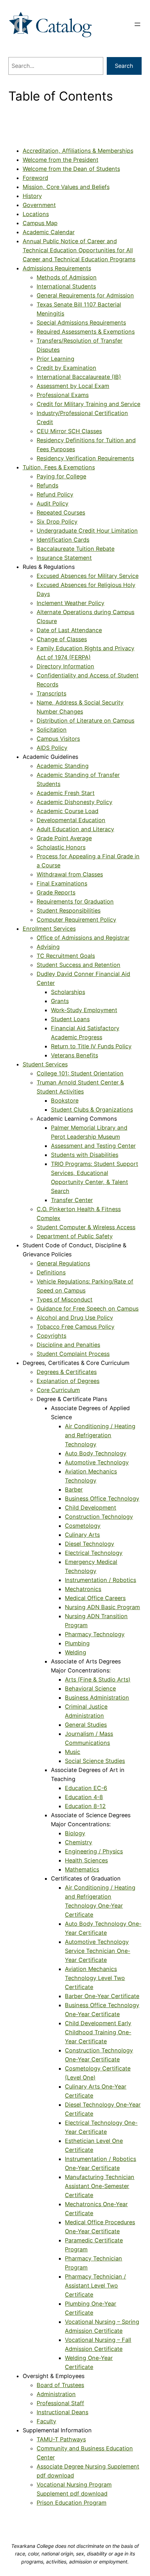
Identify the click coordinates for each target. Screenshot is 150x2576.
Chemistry (78, 1842)
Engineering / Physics (94, 1851)
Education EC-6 (86, 1788)
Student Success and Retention (78, 965)
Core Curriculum (58, 1390)
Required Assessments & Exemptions (86, 332)
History (32, 196)
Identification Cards (63, 540)
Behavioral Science (90, 1688)
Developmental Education (71, 820)
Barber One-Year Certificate (102, 1996)
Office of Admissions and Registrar (83, 938)
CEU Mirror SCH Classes (69, 431)
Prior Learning (55, 359)
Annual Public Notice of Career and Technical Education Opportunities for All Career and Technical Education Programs (79, 250)
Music (73, 1752)
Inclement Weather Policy (70, 603)
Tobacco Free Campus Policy (76, 1327)
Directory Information (65, 666)
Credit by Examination (66, 368)
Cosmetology (83, 1526)
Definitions (51, 1272)
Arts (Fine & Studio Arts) (98, 1679)
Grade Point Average (64, 838)
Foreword (35, 178)
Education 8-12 (85, 1806)
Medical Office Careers (95, 1598)
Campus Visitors (58, 739)
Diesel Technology (89, 1544)
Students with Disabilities (85, 1155)
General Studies (86, 1725)
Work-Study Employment (84, 1010)
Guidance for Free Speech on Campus (88, 1309)
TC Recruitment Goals (66, 956)
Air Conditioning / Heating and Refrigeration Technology (100, 1435)
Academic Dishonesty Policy (74, 802)
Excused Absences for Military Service (88, 576)
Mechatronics (83, 1589)
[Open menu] (137, 24)
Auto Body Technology (96, 1453)
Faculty (46, 2421)
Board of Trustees (60, 2385)
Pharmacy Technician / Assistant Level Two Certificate (95, 2285)
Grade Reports (56, 892)
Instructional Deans (62, 2412)
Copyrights (51, 1336)
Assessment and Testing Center (93, 1146)
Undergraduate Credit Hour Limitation (87, 531)
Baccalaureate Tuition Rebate (76, 549)
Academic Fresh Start (66, 793)
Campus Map (40, 223)
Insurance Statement (64, 558)
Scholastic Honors (61, 847)
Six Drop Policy (57, 522)
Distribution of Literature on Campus (85, 721)
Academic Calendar (49, 232)
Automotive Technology (97, 1462)
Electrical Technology (94, 1553)
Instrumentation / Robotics (100, 1580)
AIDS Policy (52, 748)
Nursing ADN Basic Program (102, 1607)
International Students (66, 286)
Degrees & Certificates (67, 1372)
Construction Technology (99, 1517)
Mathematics (82, 1869)
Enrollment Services (49, 929)
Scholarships (68, 992)
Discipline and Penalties (68, 1345)
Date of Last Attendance (69, 630)
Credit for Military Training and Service (88, 404)
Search (124, 66)
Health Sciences (86, 1860)
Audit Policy (52, 503)
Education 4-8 (84, 1797)
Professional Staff (60, 2403)
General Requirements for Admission (85, 295)
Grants (60, 1001)
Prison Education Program (72, 2503)
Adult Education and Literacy (75, 829)
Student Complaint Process (73, 1354)
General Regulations (63, 1263)
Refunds (47, 485)
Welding (76, 1652)
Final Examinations (62, 883)
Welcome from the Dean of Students (71, 169)
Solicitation (52, 730)
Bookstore (65, 1100)
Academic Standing (63, 766)
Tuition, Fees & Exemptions (59, 467)
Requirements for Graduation (75, 901)
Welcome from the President (61, 160)
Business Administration (97, 1698)
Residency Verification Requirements (85, 458)
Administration (56, 2394)
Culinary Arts (82, 1535)
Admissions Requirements (57, 268)
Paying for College (61, 476)
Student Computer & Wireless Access (86, 1227)
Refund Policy (55, 494)
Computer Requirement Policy (76, 920)
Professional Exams (63, 395)
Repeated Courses (61, 512)
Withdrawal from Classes (70, 874)
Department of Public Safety (75, 1236)
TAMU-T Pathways (61, 2439)
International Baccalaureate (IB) (79, 377)
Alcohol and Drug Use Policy (75, 1318)
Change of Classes (62, 639)
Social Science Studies (95, 1761)
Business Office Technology (102, 1498)
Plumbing (77, 1643)
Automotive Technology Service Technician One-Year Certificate (97, 1951)
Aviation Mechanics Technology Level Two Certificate (95, 1978)
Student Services (45, 1064)
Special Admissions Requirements (81, 323)
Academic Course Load (67, 811)
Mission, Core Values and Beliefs (66, 187)
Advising (48, 947)
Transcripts (51, 693)
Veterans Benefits (74, 1055)
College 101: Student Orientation (80, 1073)
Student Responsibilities (69, 911)
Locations (36, 214)
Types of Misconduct (65, 1299)
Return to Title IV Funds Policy (91, 1046)
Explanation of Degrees (68, 1381)
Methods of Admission (67, 277)
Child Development (91, 1508)
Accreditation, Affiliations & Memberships (78, 151)
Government (39, 205)
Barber (74, 1489)
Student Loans (70, 1019)
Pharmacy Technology (95, 1634)
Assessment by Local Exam (73, 386)
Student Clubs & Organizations (92, 1110)
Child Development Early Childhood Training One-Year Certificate (98, 2032)
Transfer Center (72, 1200)
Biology (75, 1833)
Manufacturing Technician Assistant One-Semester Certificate (100, 2186)
